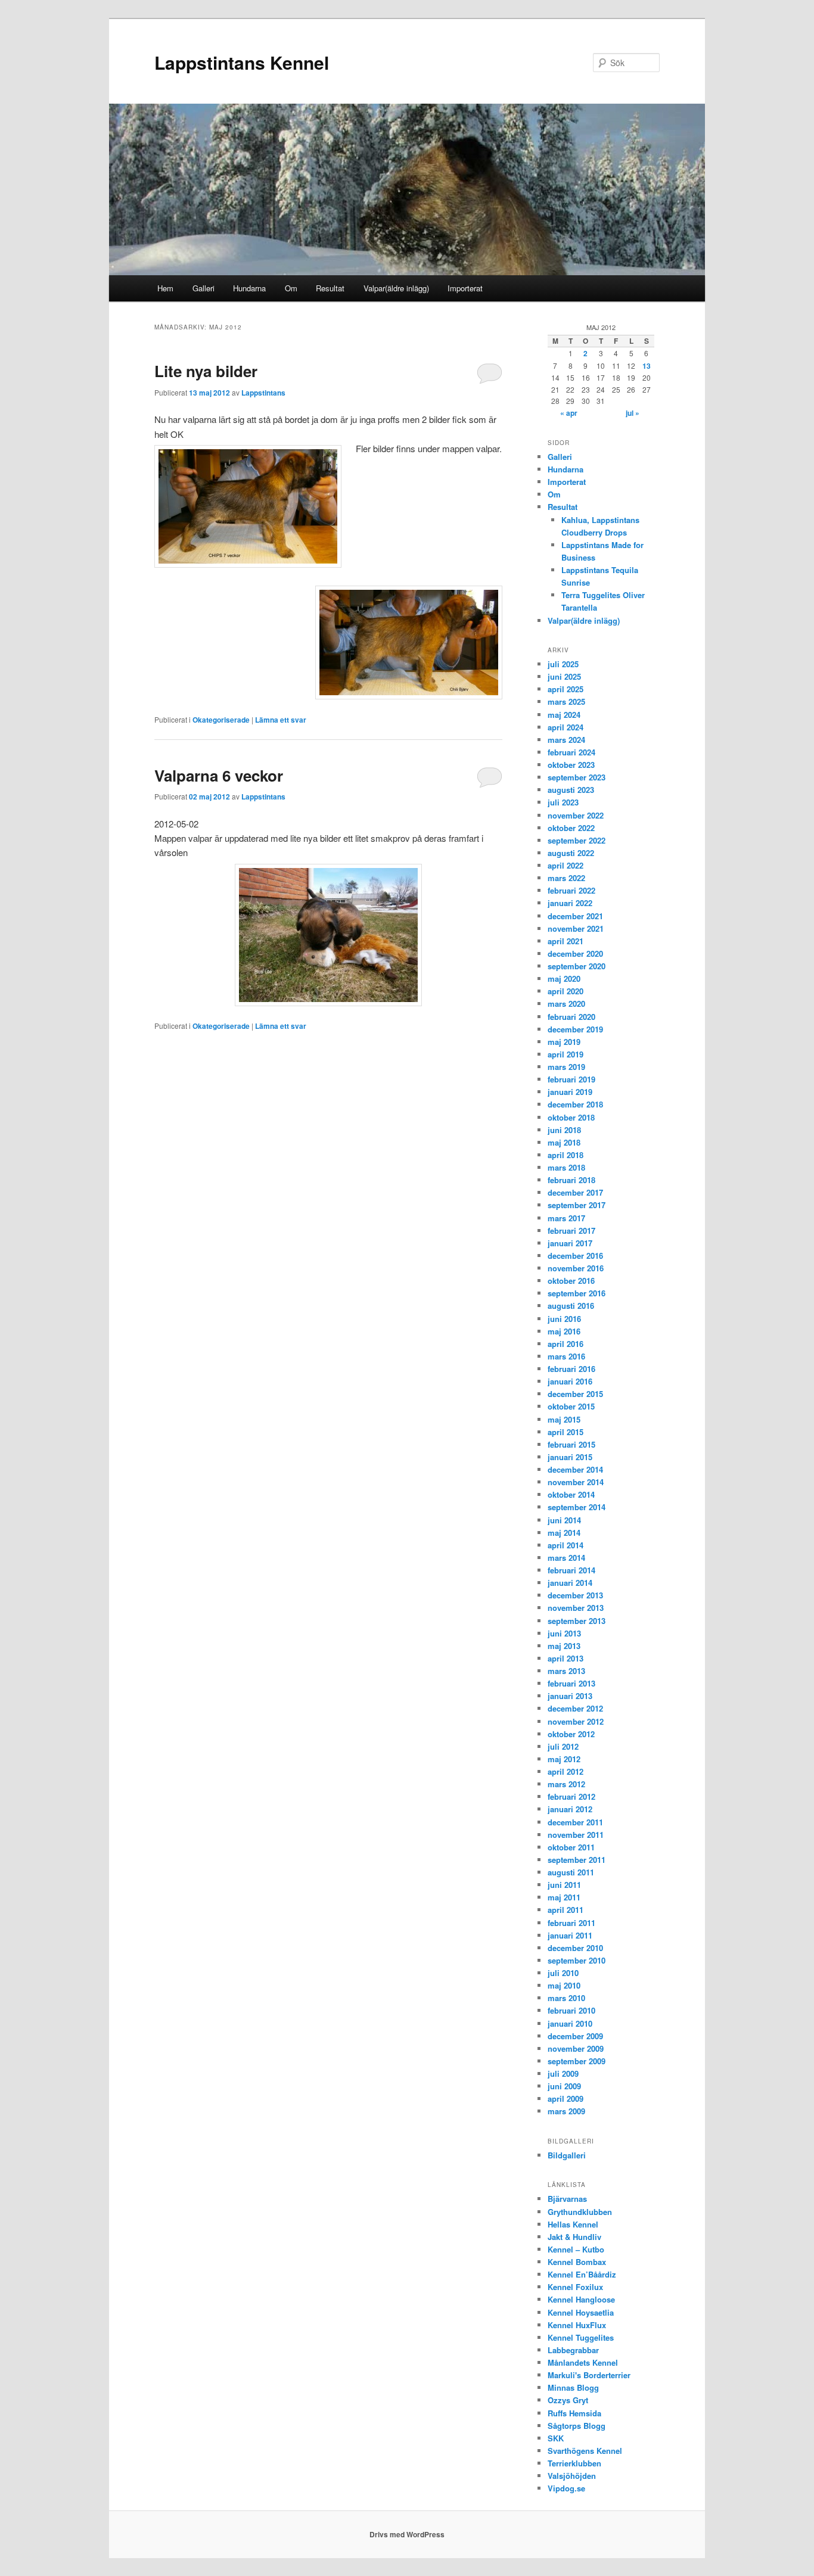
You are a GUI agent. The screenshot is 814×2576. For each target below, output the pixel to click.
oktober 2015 (571, 1406)
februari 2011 (571, 1923)
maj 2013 (564, 1646)
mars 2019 (566, 1067)
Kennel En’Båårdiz (582, 2274)
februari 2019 (571, 1079)
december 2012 (575, 1708)
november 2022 (576, 815)
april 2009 (566, 2099)
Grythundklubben (580, 2212)
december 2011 (575, 1822)
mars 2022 (566, 878)
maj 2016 (564, 1331)
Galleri (203, 288)
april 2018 (566, 1155)
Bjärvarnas (567, 2199)
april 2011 (566, 1910)
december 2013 (575, 1595)
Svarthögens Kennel (585, 2451)
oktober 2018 (571, 1117)
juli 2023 (563, 802)
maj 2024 (564, 715)
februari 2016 (571, 1369)
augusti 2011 (571, 1872)
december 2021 (575, 916)
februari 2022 (571, 890)
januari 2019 (570, 1092)
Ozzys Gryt (568, 2400)
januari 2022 (570, 903)
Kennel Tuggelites (581, 2337)
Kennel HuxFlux (577, 2325)
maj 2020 (564, 979)
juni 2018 (564, 1130)
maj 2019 (564, 1042)
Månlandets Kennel (583, 2362)
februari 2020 (571, 1017)
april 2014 (566, 1545)
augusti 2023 (571, 790)
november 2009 (576, 2048)
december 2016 (575, 1256)
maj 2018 (564, 1142)
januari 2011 (570, 1935)
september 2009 (577, 2061)
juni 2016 (564, 1319)
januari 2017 (570, 1243)
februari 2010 (571, 2010)
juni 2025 (564, 676)
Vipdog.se (566, 2488)
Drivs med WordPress (407, 2534)
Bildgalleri (567, 2155)
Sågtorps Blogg (577, 2426)
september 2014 (577, 1507)
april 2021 (566, 941)
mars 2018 (566, 1167)
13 (647, 366)
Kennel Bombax (577, 2262)
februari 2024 (571, 752)
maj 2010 (564, 1985)
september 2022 (577, 840)
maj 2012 (564, 1759)
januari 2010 (570, 2023)
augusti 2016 (571, 1306)
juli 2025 (563, 664)
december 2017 (575, 1192)
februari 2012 (571, 1796)
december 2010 (575, 1948)
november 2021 (576, 928)
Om (291, 288)
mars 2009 (566, 2111)
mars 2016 (566, 1356)
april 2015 (566, 1432)
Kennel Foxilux (575, 2287)
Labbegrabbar (573, 2350)
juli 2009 (563, 2073)
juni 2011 (564, 1885)
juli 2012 (563, 1746)
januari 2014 (570, 1583)
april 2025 (566, 689)
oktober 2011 (571, 1847)
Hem (165, 288)
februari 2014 (571, 1570)
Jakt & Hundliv (574, 2237)
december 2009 (575, 2036)
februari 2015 (571, 1444)
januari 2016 (570, 1381)
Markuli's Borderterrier (589, 2375)
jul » (633, 413)
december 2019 (575, 1029)
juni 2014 (564, 1520)
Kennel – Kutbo (576, 2249)
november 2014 (576, 1482)
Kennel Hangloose (581, 2299)
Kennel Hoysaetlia (581, 2312)
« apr (569, 413)
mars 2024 (566, 740)
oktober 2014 (571, 1494)
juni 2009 (564, 2086)
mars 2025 (566, 701)
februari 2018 (571, 1180)
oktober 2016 (571, 1281)
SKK (556, 2438)
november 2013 (576, 1608)
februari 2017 (571, 1231)
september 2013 (577, 1621)
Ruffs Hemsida (574, 2413)
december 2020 (575, 953)
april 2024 (566, 727)
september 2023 (577, 777)
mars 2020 (566, 1004)
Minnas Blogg (573, 2387)
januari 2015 (570, 1457)
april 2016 (566, 1344)
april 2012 (566, 1771)
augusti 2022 (571, 853)
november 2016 (576, 1268)
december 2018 (575, 1104)
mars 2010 (566, 1998)
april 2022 (566, 865)
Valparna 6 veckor (219, 775)
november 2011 (576, 1835)
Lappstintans (263, 393)
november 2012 (576, 1721)
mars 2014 (566, 1558)
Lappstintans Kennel (242, 62)
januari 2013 (570, 1696)
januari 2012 (570, 1809)
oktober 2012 (571, 1734)
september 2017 (577, 1205)
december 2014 (575, 1469)
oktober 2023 (571, 765)
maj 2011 (564, 1897)
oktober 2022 (571, 828)
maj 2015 (564, 1419)
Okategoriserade (221, 720)
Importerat (465, 288)
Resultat (330, 288)
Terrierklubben (574, 2463)
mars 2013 (566, 1671)
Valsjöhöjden (572, 2476)
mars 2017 (566, 1218)
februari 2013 (571, 1683)
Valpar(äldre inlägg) (396, 288)
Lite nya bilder (206, 371)
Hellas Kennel (573, 2224)
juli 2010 (563, 1973)
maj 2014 (564, 1533)
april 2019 (566, 1054)
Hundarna (249, 288)
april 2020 (566, 991)
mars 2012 (566, 1784)
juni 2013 (564, 1633)
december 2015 (575, 1394)
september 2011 (577, 1860)
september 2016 (577, 1293)
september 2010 (577, 1960)
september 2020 (577, 966)
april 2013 (566, 1658)
